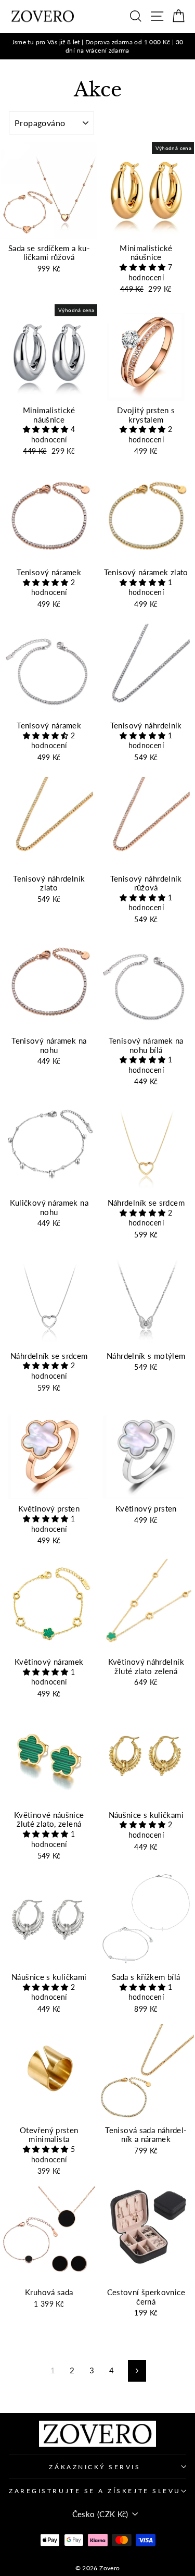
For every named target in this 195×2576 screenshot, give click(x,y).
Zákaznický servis (95, 2467)
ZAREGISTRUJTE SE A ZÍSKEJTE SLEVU (95, 2491)
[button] (144, 267)
